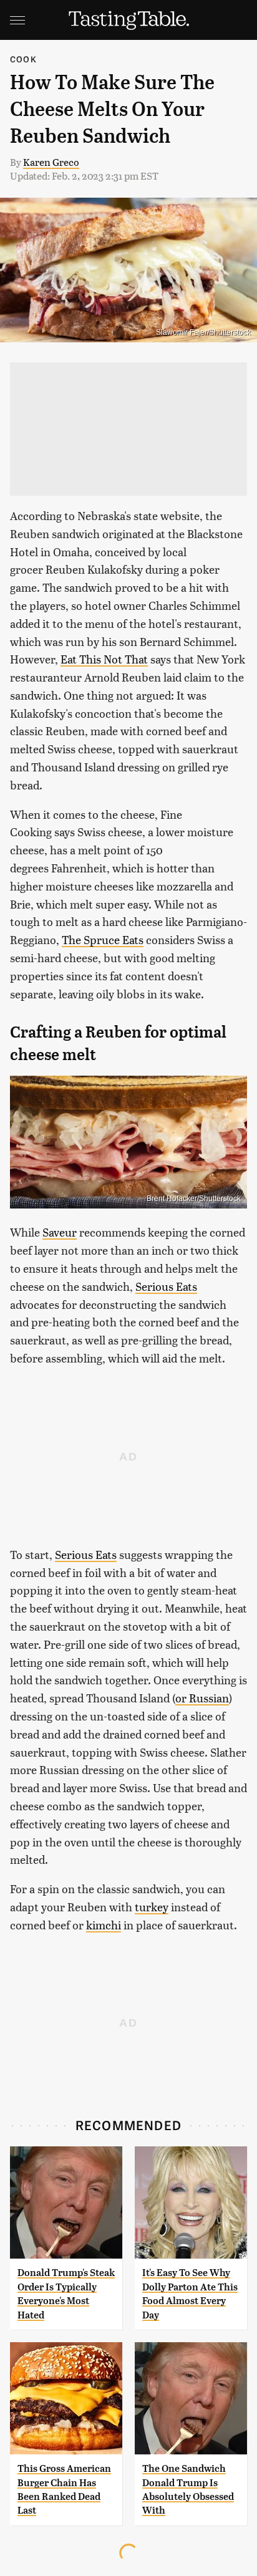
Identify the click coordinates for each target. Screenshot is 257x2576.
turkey (152, 1907)
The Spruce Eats (103, 939)
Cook (23, 59)
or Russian (202, 1698)
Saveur (60, 1232)
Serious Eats (166, 1286)
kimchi (104, 1925)
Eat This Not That (104, 659)
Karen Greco (51, 162)
